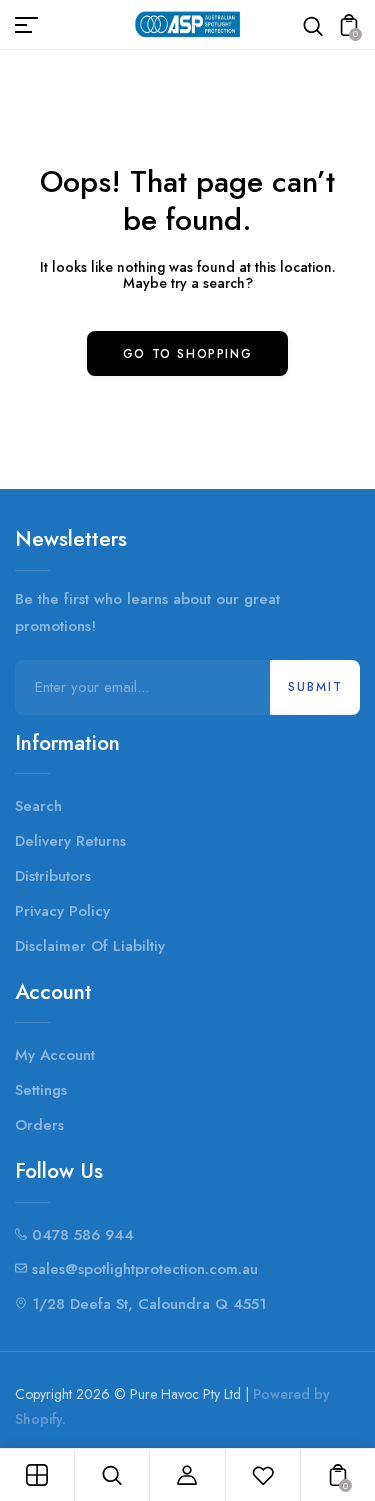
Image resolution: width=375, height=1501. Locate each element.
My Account (55, 1055)
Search (38, 806)
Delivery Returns (70, 841)
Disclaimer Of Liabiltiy (90, 946)
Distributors (53, 876)
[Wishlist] (263, 1475)
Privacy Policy (62, 911)
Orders (39, 1125)
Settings (41, 1090)
